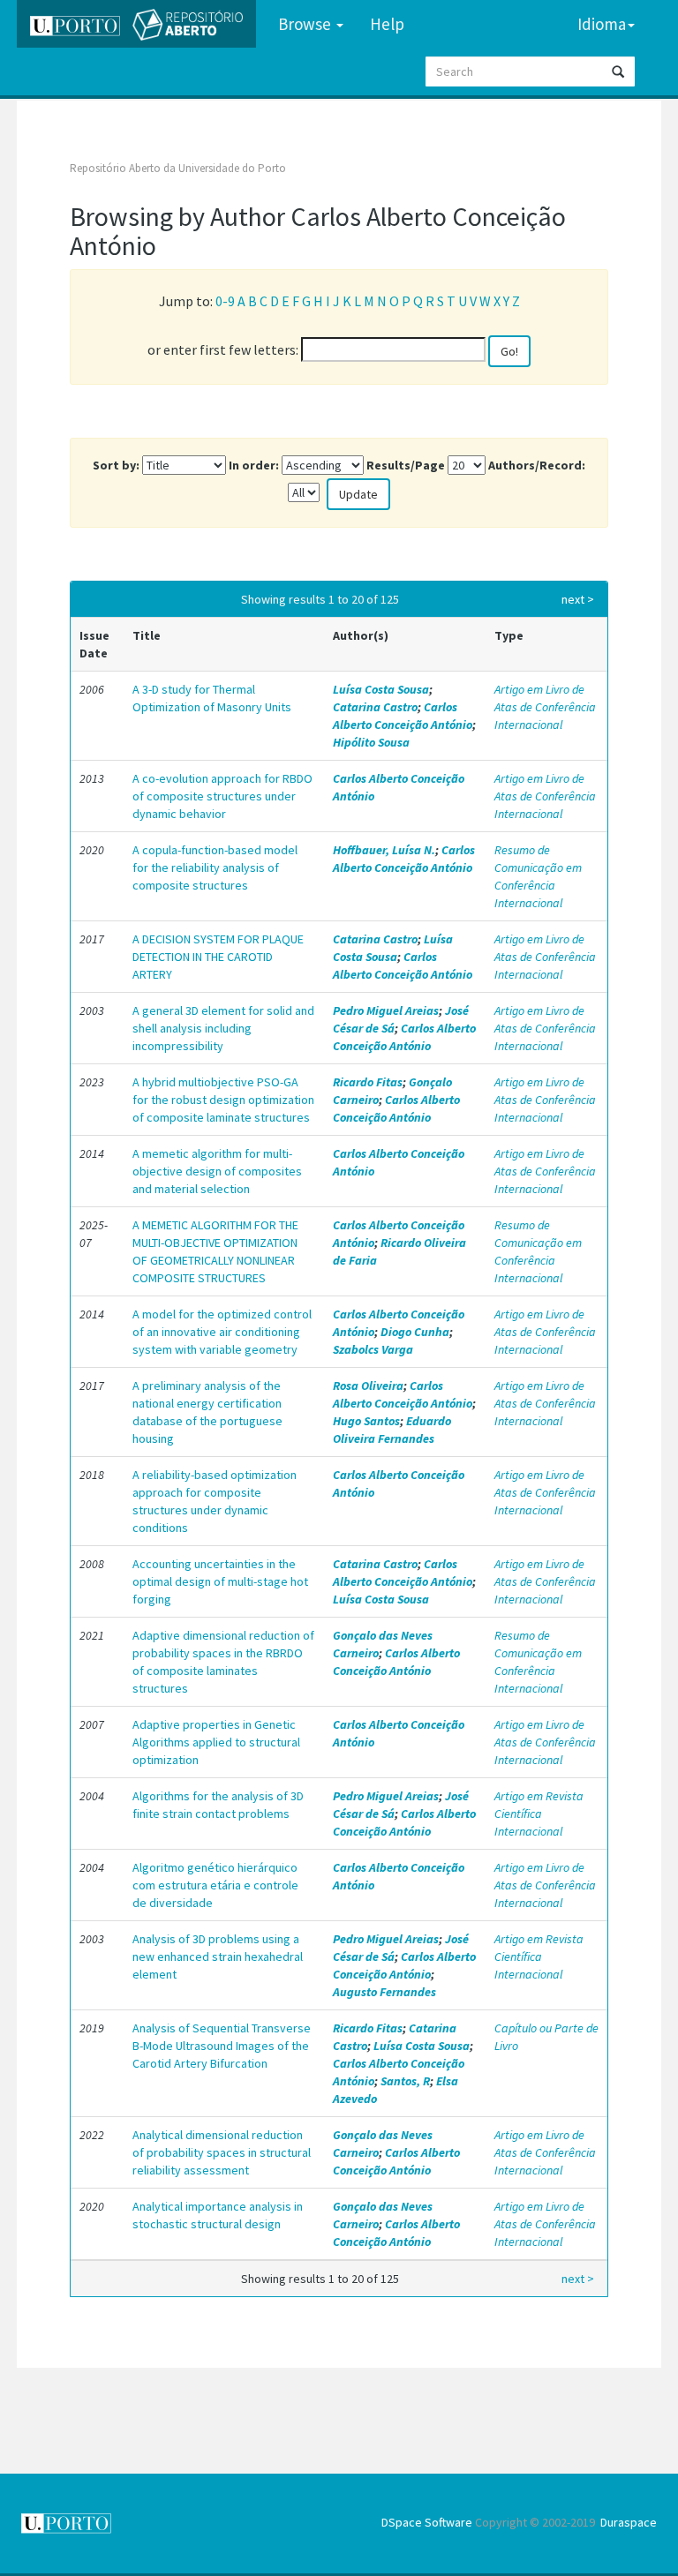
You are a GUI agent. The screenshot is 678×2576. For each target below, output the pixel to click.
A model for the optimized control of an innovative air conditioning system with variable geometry (222, 1332)
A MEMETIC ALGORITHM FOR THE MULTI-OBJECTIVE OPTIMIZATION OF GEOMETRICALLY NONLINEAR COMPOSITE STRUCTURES (215, 1251)
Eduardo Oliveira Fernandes (392, 1430)
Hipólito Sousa (371, 742)
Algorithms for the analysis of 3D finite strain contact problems (218, 1805)
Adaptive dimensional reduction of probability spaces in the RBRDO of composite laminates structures (223, 1662)
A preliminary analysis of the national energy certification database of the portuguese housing (207, 1412)
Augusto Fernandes (384, 1992)
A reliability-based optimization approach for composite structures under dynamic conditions (215, 1501)
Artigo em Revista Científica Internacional (539, 1814)
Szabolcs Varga (373, 1349)
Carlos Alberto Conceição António (403, 716)
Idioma (602, 24)
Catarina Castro (375, 707)
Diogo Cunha (415, 1332)
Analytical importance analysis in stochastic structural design (218, 2215)
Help (387, 24)
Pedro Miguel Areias (386, 1010)
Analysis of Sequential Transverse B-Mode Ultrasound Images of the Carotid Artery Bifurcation (222, 2046)
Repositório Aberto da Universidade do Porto (178, 168)
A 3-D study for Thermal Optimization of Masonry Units (212, 698)
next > (578, 599)
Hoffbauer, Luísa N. (384, 850)
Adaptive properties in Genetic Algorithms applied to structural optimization (216, 1742)
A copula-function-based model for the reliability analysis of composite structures (215, 867)
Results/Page (406, 465)
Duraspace (629, 2522)
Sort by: (116, 465)
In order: (254, 465)
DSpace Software (427, 2522)
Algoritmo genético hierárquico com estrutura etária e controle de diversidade (215, 1885)
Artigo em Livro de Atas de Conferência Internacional (545, 707)
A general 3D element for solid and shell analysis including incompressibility (223, 1028)
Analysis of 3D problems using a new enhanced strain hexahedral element (218, 1956)
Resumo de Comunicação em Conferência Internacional (538, 876)
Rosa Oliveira (368, 1386)
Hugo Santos (366, 1421)
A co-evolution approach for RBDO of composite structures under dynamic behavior (222, 796)
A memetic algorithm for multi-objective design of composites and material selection (217, 1171)
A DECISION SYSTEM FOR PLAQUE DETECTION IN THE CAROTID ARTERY (218, 957)
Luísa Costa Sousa (381, 689)
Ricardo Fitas (368, 1082)
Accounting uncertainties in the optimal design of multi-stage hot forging (220, 1581)
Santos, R (405, 2081)
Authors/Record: (537, 465)
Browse (306, 24)
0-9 (225, 301)
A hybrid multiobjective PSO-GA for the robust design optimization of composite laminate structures (223, 1100)
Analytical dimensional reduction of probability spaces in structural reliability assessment (222, 2152)
